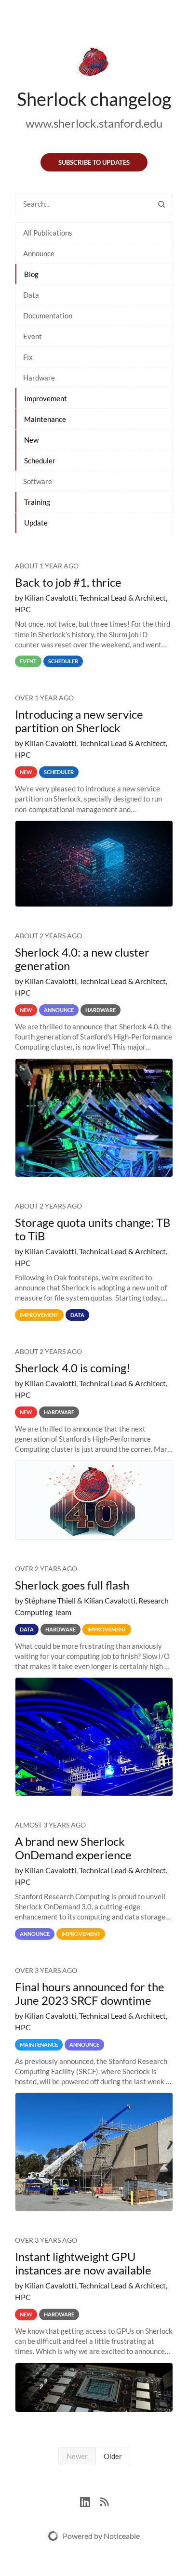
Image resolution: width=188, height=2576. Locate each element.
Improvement (46, 398)
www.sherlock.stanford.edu (94, 123)
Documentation (48, 315)
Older (113, 2456)
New (31, 440)
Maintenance (45, 419)
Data (31, 295)
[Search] (161, 204)
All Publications (48, 233)
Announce (39, 253)
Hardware (39, 378)
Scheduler (40, 460)
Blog (31, 274)
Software (38, 481)
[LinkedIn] (90, 2501)
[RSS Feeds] (104, 2501)
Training (37, 502)
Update (36, 523)
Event (33, 336)
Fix (28, 357)
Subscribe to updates (94, 162)
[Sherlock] (94, 64)
